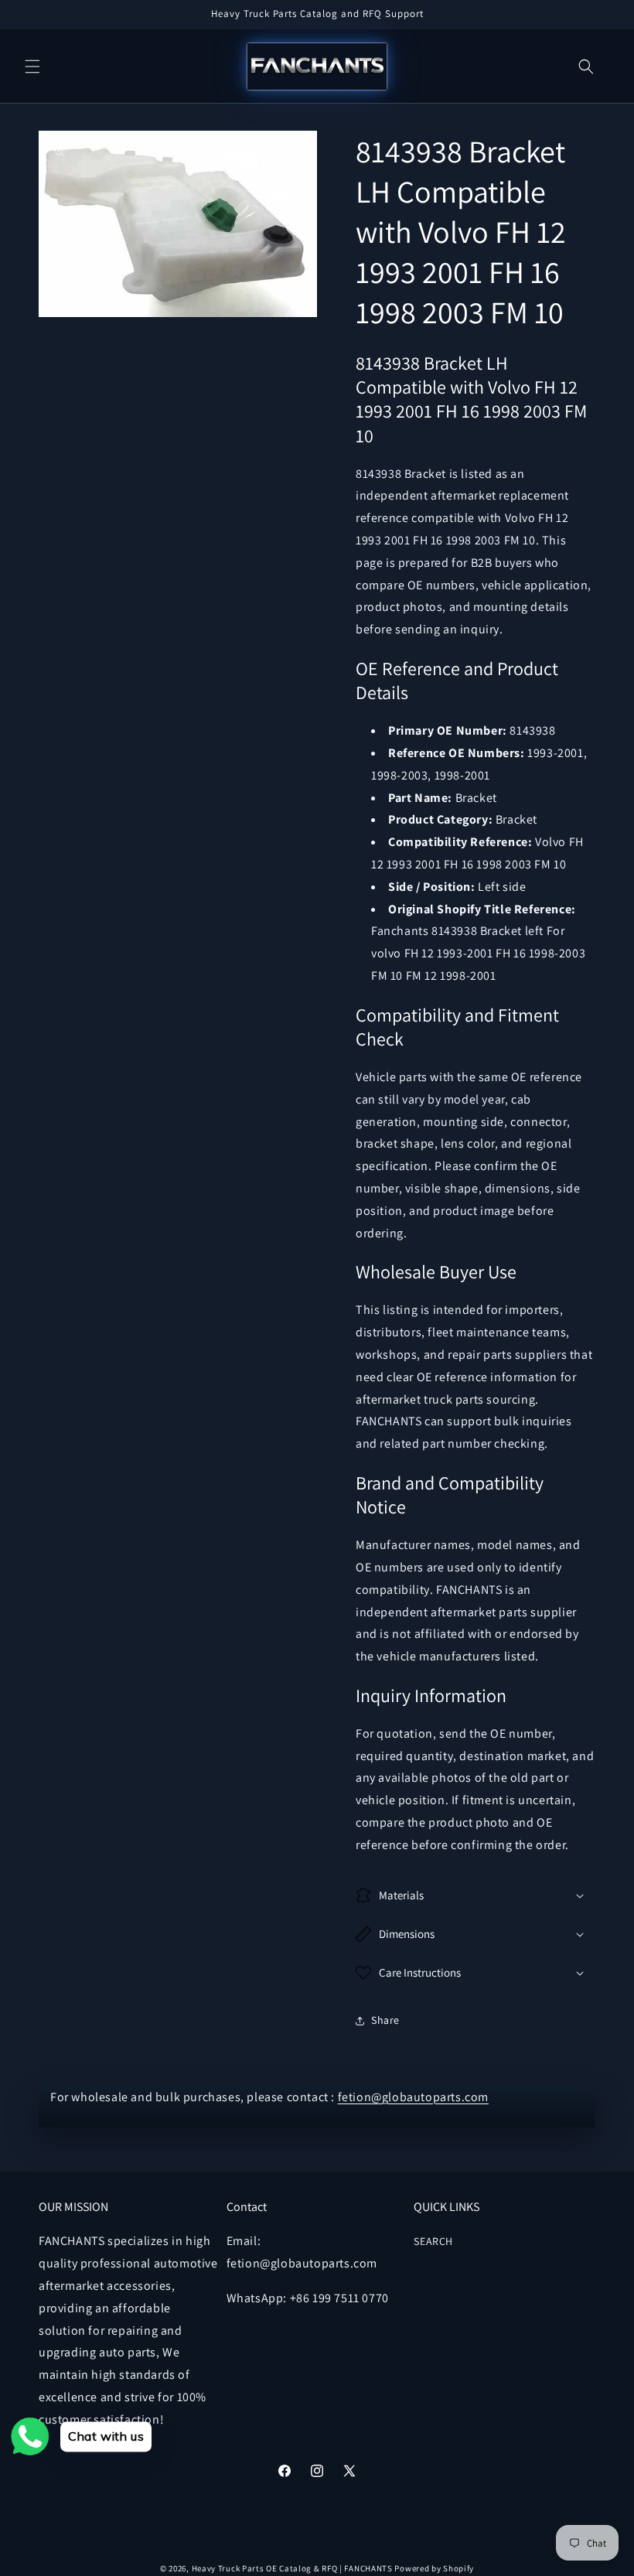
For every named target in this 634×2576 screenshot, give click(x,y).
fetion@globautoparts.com (413, 2097)
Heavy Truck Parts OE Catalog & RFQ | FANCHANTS (292, 2568)
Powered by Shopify (434, 2568)
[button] (32, 67)
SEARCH (433, 2241)
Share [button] (385, 2020)
